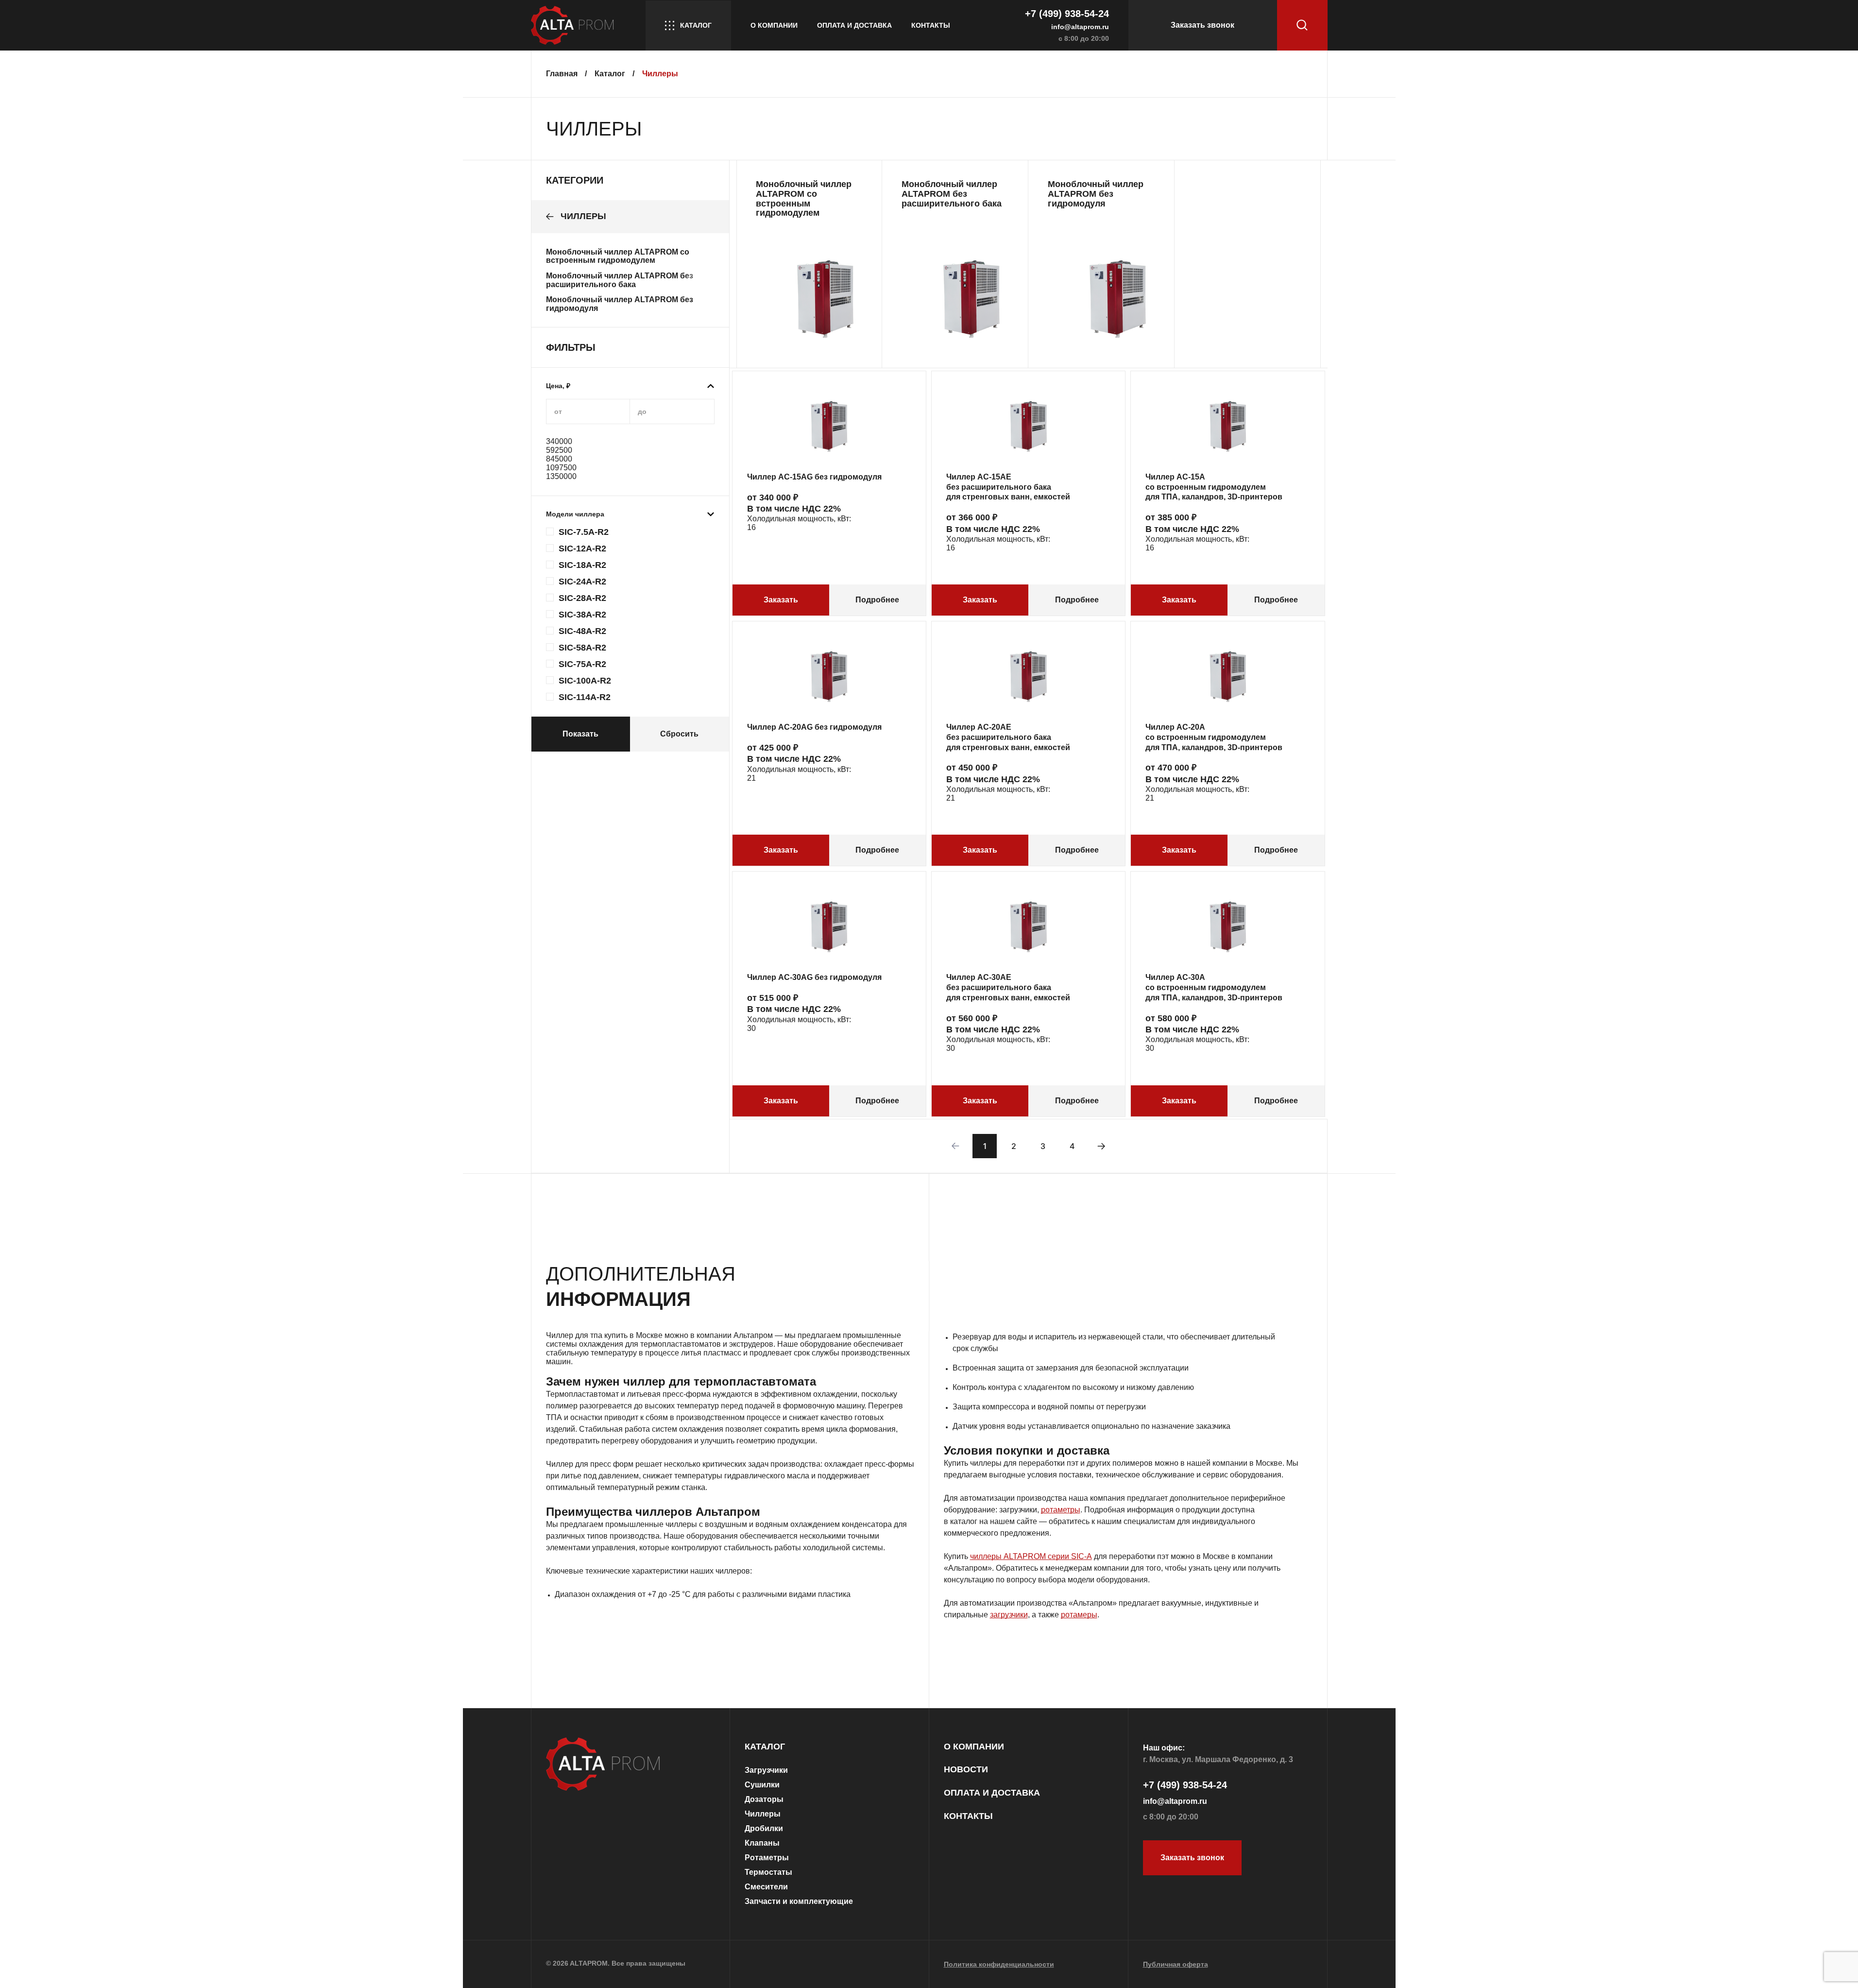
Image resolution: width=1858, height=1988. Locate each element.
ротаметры (1061, 1510)
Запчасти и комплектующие (799, 1901)
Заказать (781, 600)
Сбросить (679, 734)
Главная (563, 74)
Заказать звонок (1202, 25)
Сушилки (762, 1785)
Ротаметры (767, 1858)
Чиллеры (763, 1814)
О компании (774, 25)
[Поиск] (1302, 25)
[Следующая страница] (1101, 1146)
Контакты (931, 25)
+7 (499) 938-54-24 (1067, 14)
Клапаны (762, 1843)
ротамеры (1079, 1615)
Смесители (766, 1887)
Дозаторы (764, 1799)
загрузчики (1009, 1615)
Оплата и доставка (854, 25)
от (558, 411)
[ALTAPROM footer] (631, 1765)
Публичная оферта (1176, 1964)
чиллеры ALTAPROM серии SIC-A (1031, 1556)
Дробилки (764, 1828)
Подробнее (877, 600)
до (642, 411)
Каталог (696, 25)
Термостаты (768, 1872)
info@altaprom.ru (1080, 27)
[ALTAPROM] (578, 25)
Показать (580, 734)
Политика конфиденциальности (999, 1964)
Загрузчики (766, 1770)
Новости (966, 1770)
